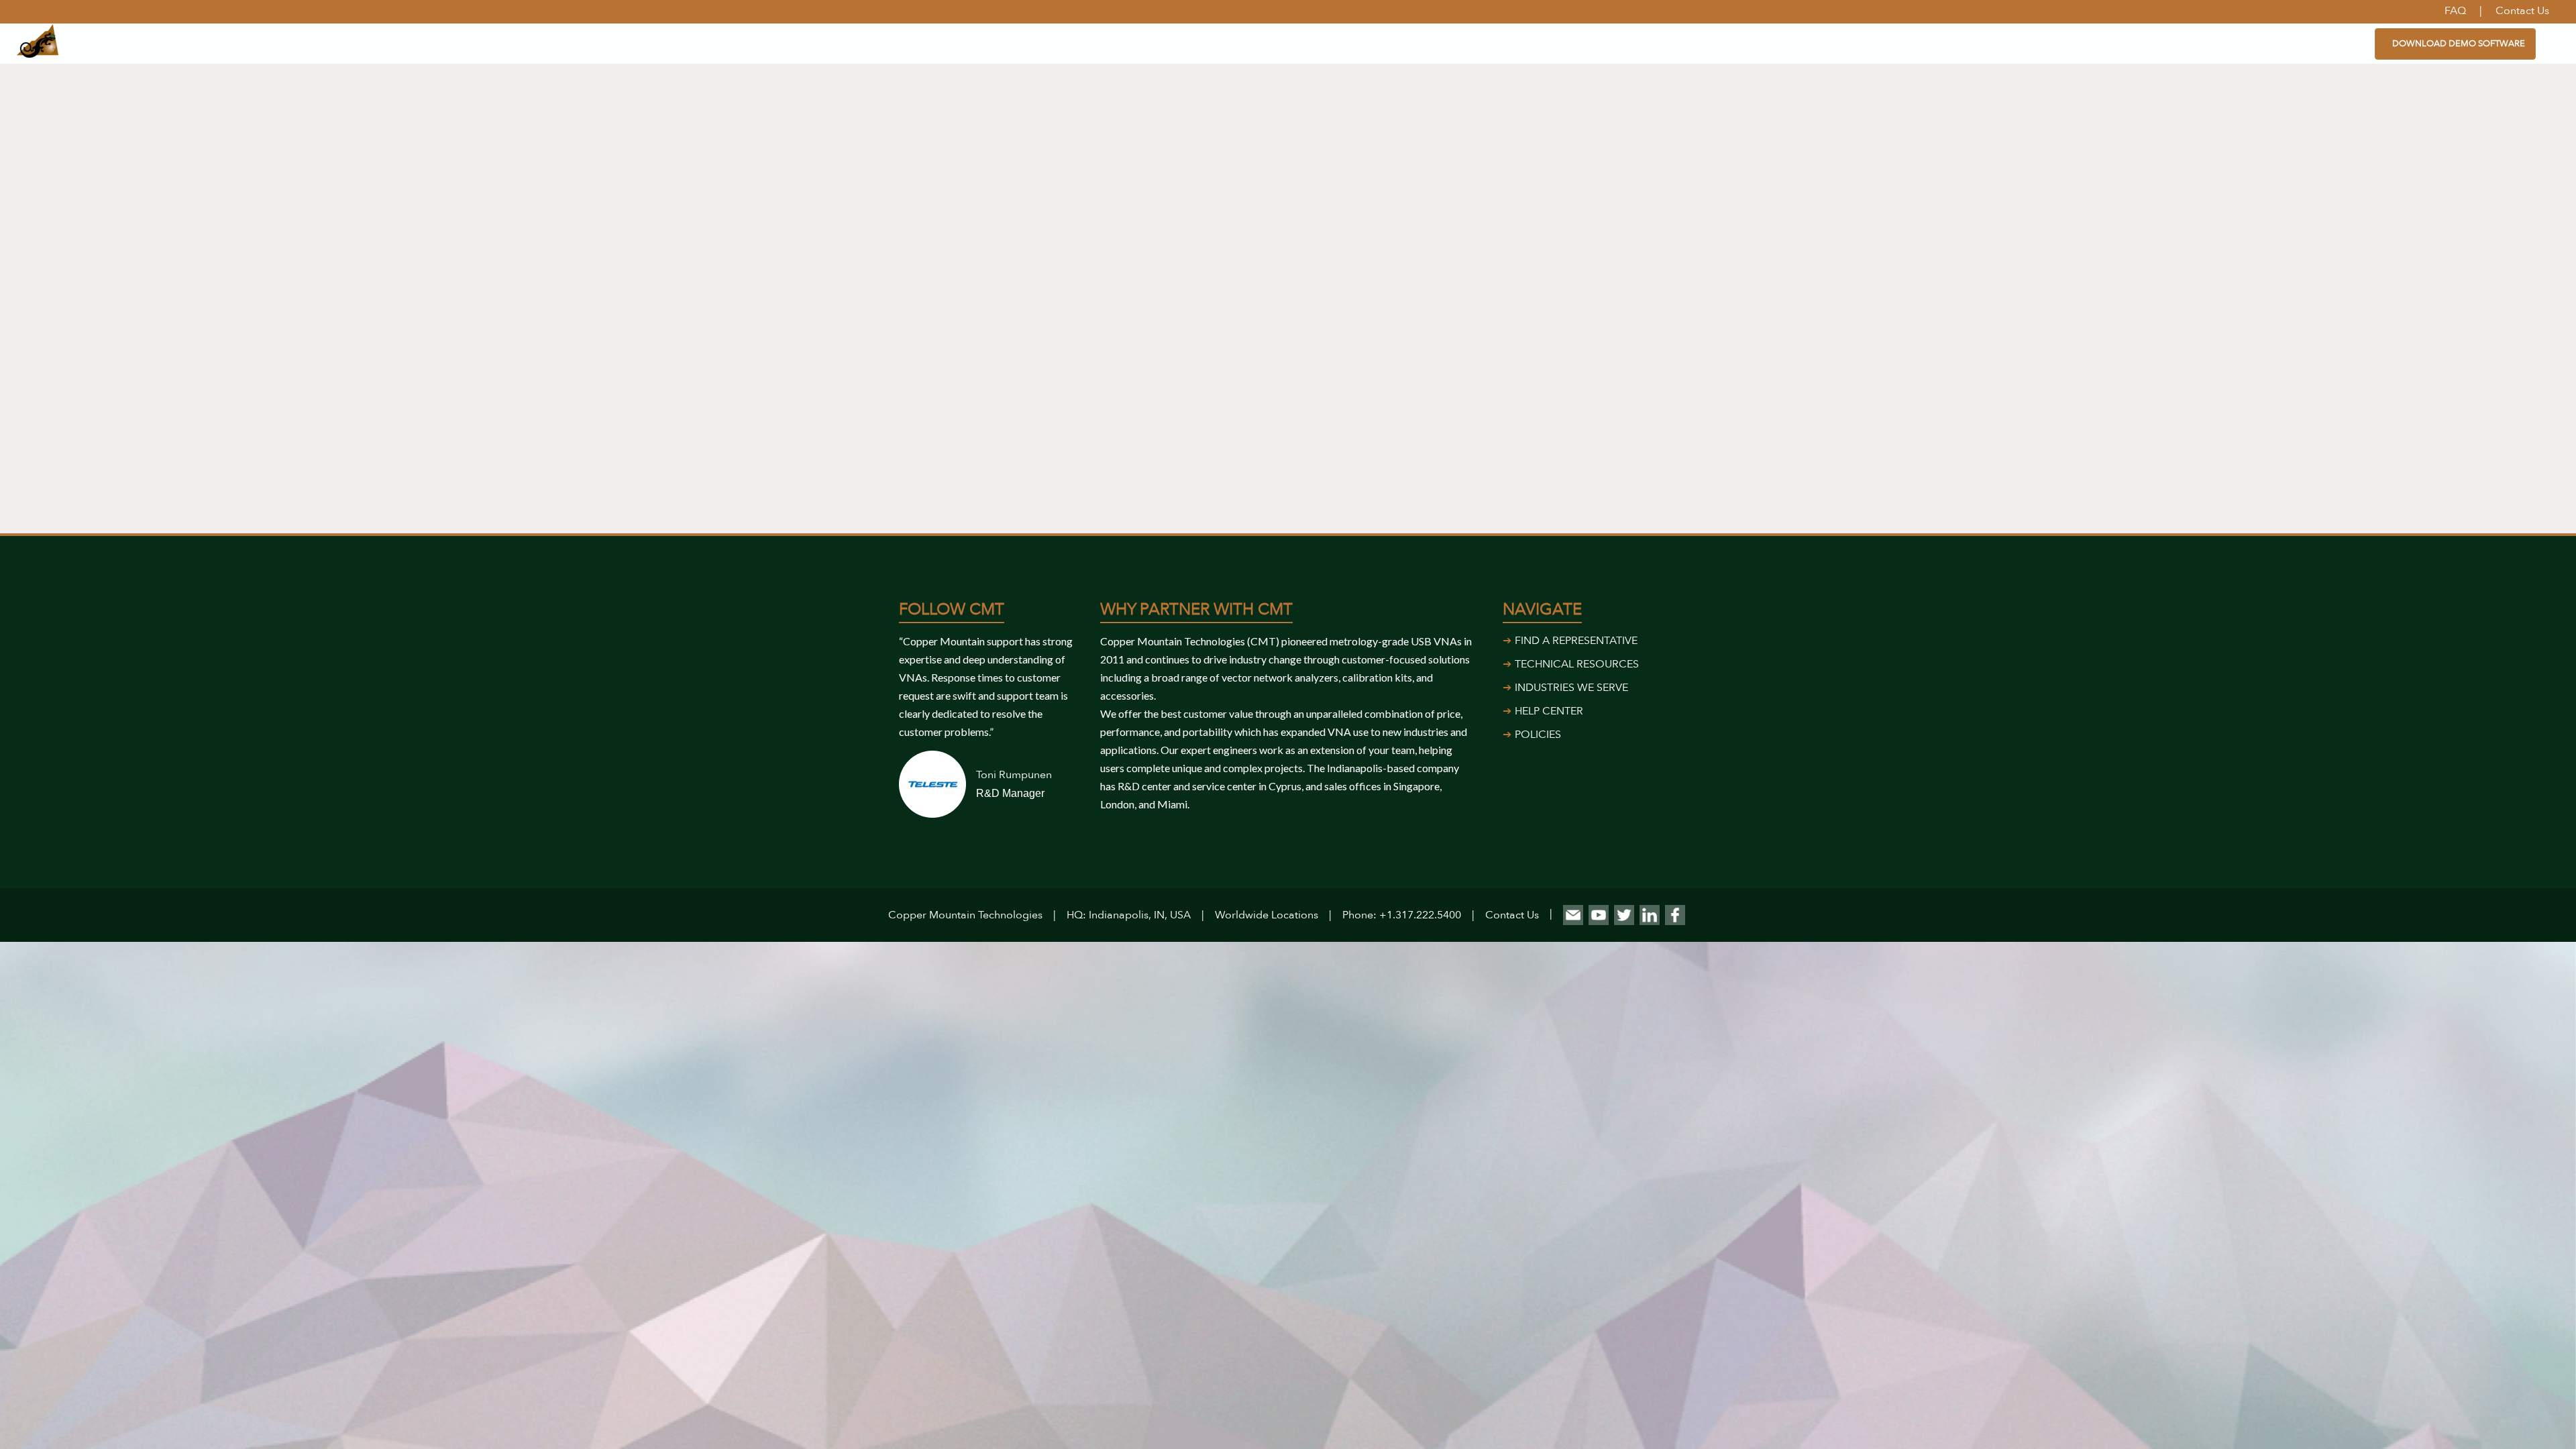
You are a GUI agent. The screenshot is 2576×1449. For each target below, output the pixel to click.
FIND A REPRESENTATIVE (1576, 641)
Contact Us (1512, 915)
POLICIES (1538, 735)
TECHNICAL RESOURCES (1577, 664)
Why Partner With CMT (1196, 609)
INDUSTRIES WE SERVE (1571, 688)
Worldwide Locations (1267, 915)
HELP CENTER (1549, 711)
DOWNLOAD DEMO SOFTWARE (2459, 44)
